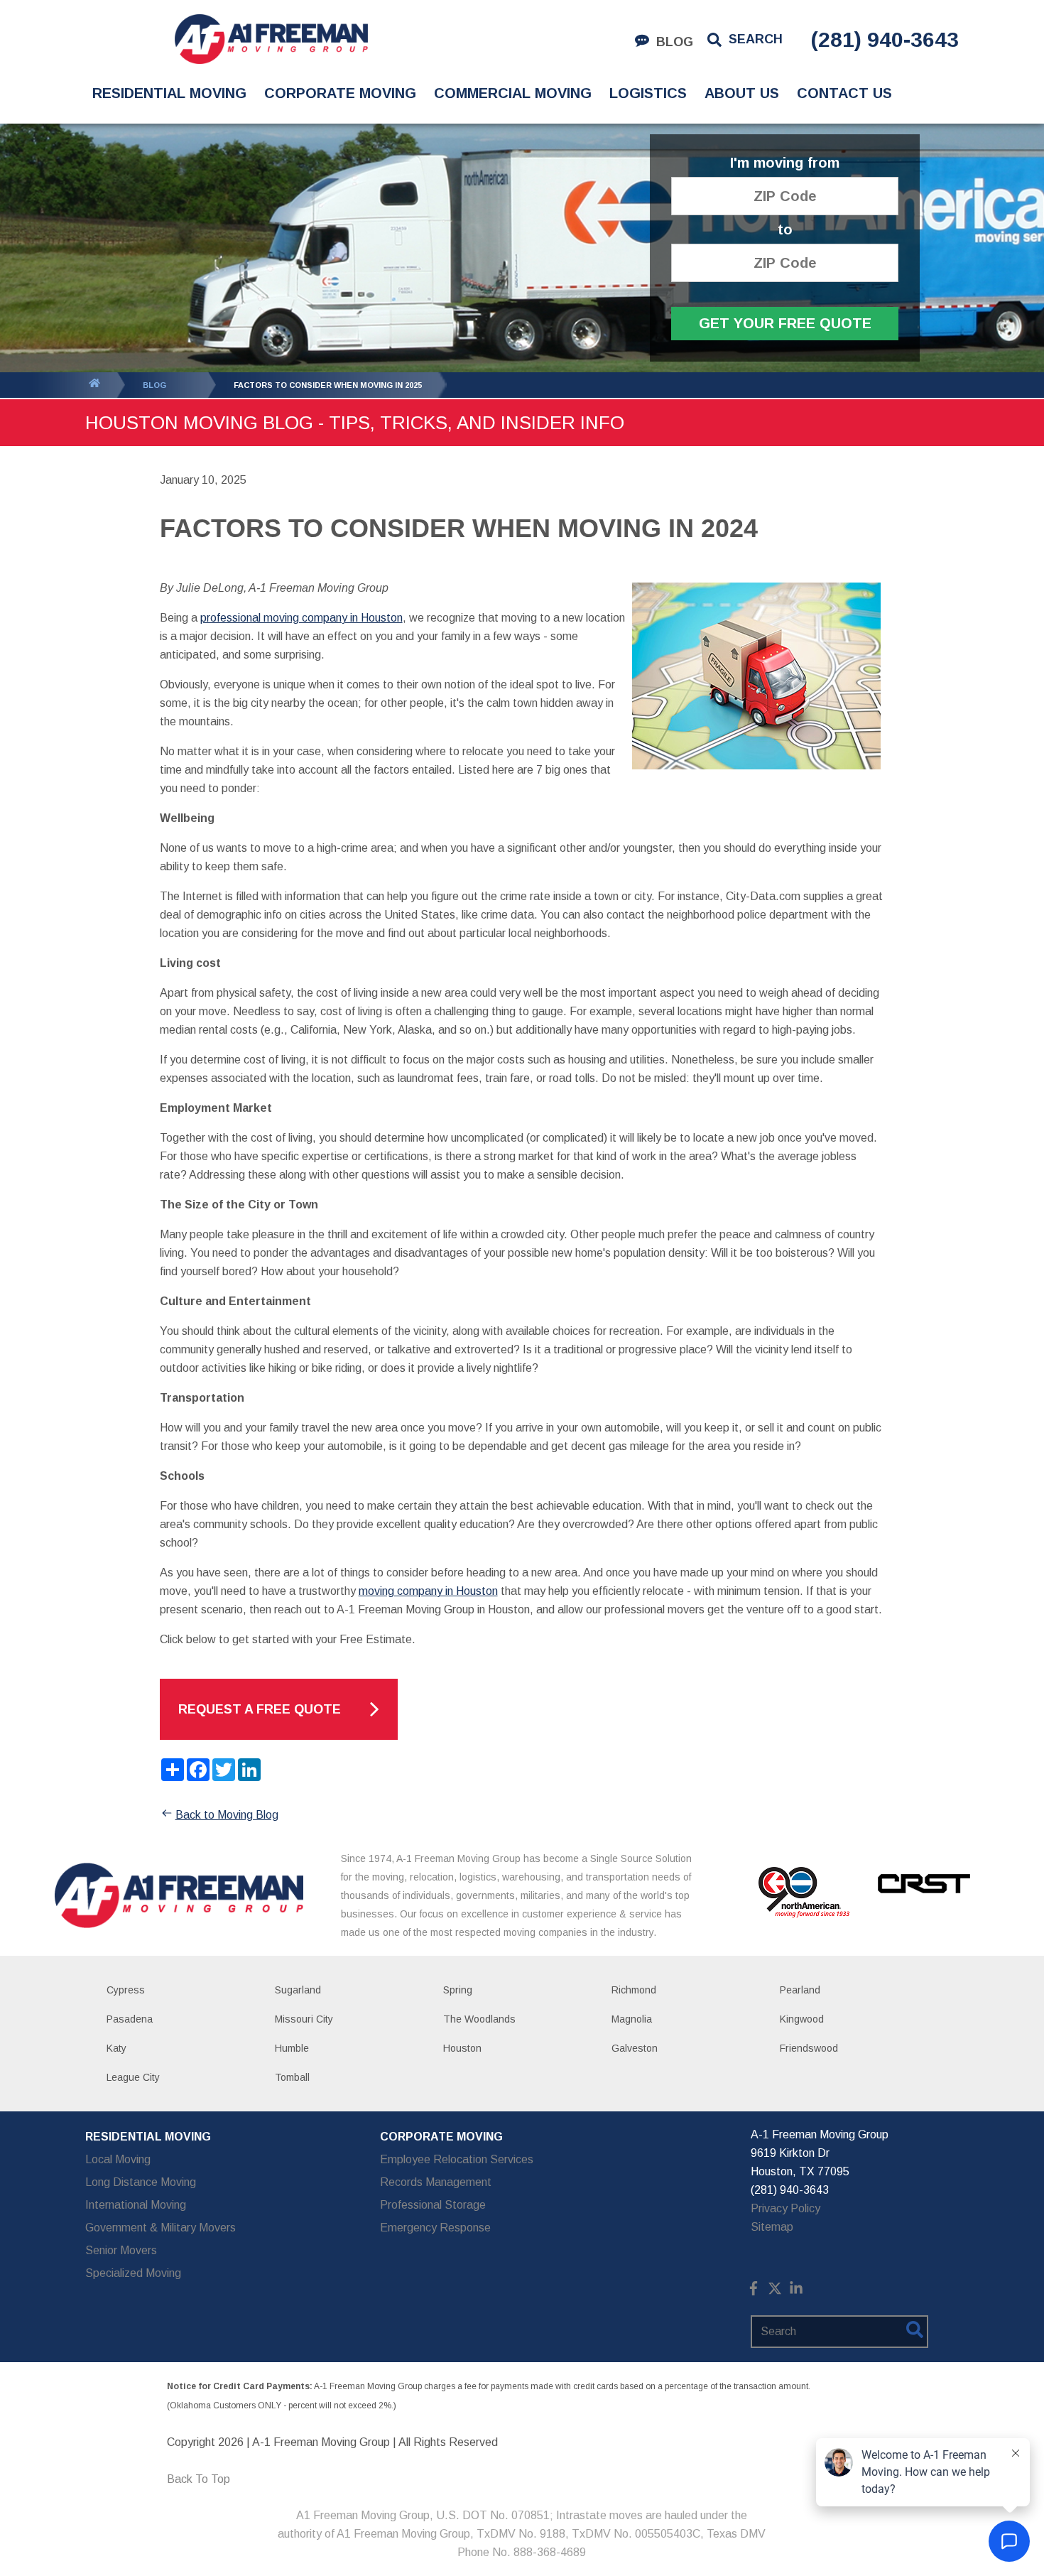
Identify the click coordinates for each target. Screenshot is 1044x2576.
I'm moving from (785, 163)
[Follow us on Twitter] (775, 2291)
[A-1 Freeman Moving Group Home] (271, 39)
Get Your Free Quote (785, 323)
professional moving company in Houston (301, 618)
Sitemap (772, 2227)
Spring (458, 1990)
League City (133, 2077)
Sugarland (298, 1990)
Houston (462, 2048)
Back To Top (199, 2479)
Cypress (126, 1990)
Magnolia (632, 2019)
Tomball (292, 2077)
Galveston (635, 2048)
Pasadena (130, 2019)
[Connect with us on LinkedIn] (796, 2291)
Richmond (634, 1990)
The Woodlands (479, 2019)
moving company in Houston (428, 1591)
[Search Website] (915, 2332)
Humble (292, 2048)
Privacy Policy (785, 2208)
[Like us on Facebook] (754, 2291)
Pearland (800, 1990)
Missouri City (304, 2019)
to (785, 230)
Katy (116, 2048)
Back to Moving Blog (227, 1815)
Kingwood (802, 2019)
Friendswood (809, 2048)
